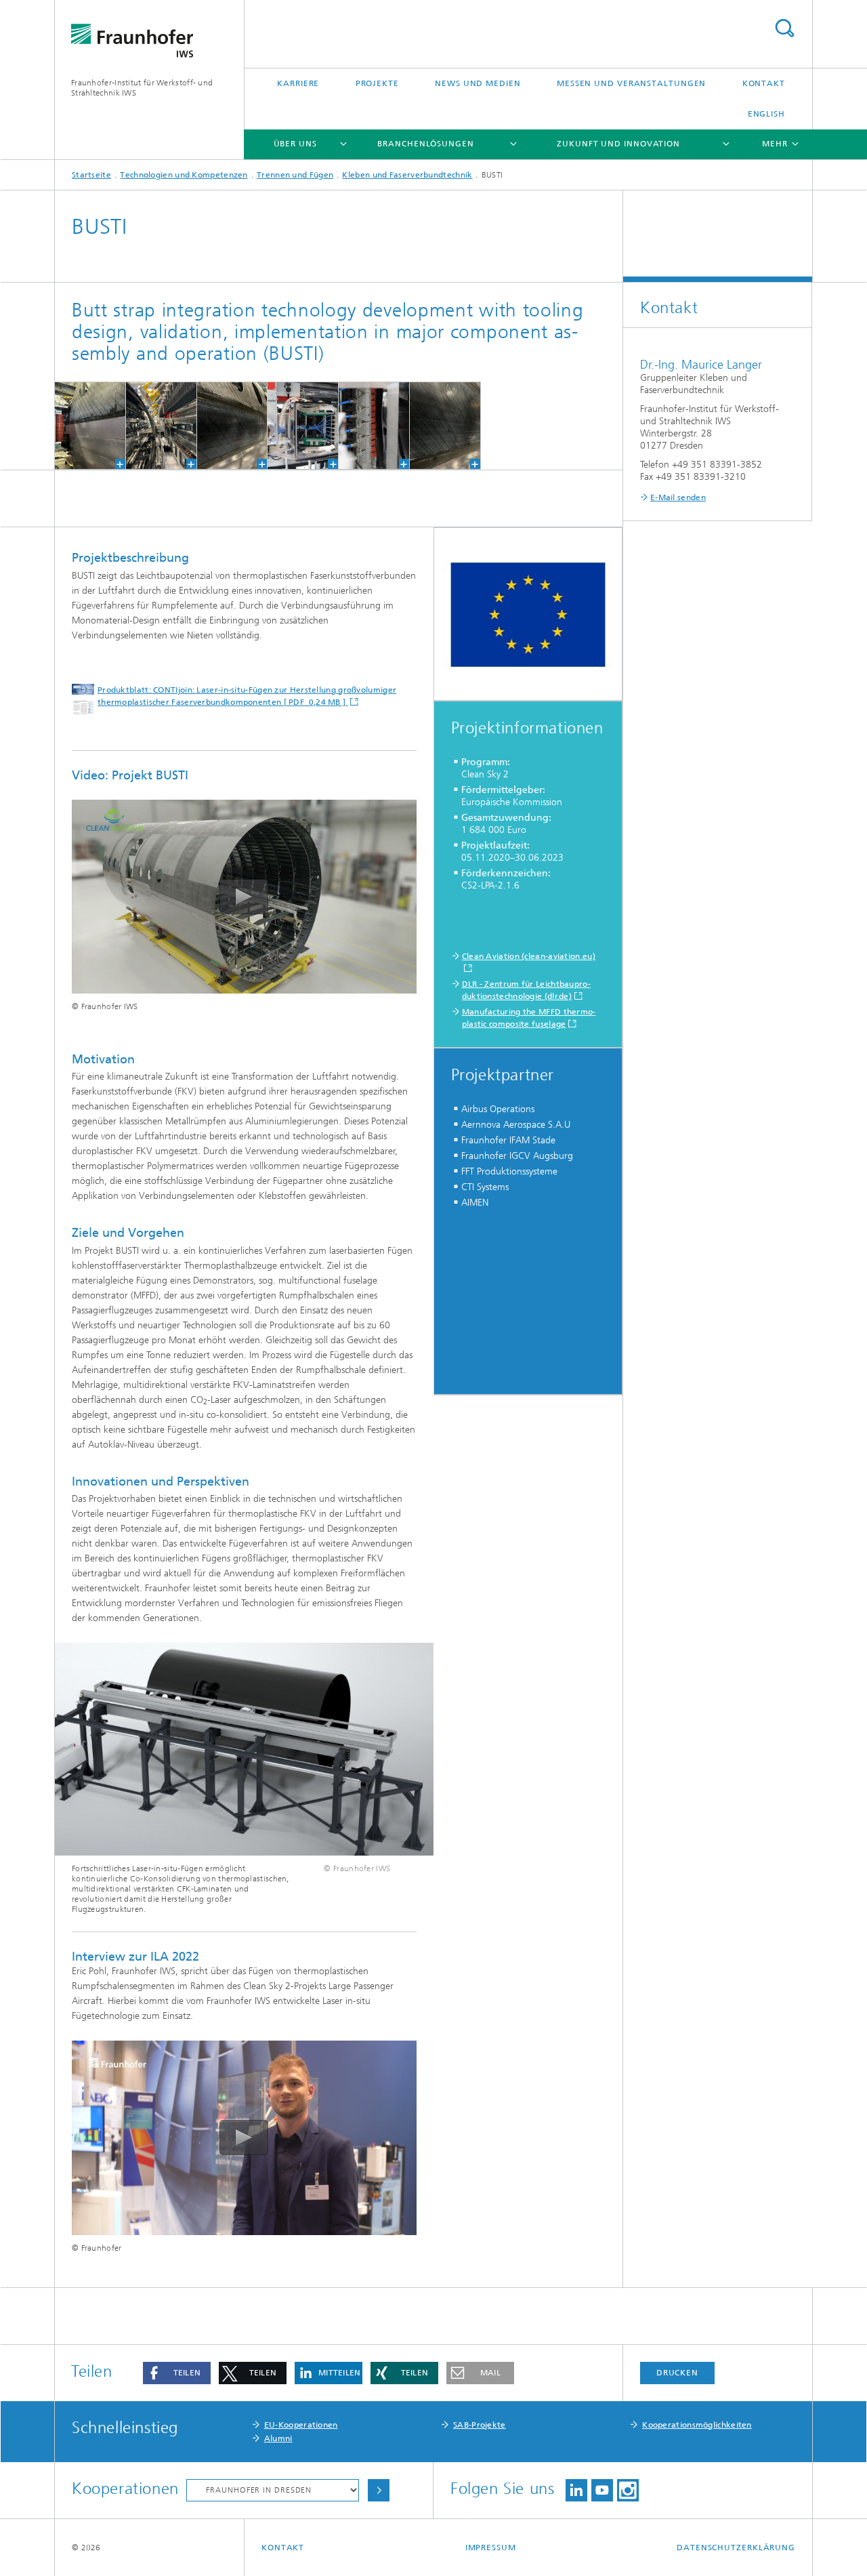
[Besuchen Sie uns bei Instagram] (628, 2490)
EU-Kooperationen (301, 2425)
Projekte (377, 83)
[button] (177, 2373)
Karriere (298, 83)
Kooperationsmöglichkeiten (697, 2425)
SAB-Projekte (480, 2425)
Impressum (491, 2548)
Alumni (278, 2438)
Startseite (91, 175)
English (766, 114)
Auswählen (379, 2490)
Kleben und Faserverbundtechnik (407, 175)
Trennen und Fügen (295, 175)
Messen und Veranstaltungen (631, 83)
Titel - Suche (784, 28)
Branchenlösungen (425, 144)
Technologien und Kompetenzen (184, 175)
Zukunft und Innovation (618, 144)
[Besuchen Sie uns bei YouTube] (602, 2490)
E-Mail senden (678, 497)
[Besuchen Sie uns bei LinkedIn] (576, 2490)
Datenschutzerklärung (736, 2548)
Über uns (295, 144)
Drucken (677, 2373)
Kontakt (764, 83)
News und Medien (478, 83)
